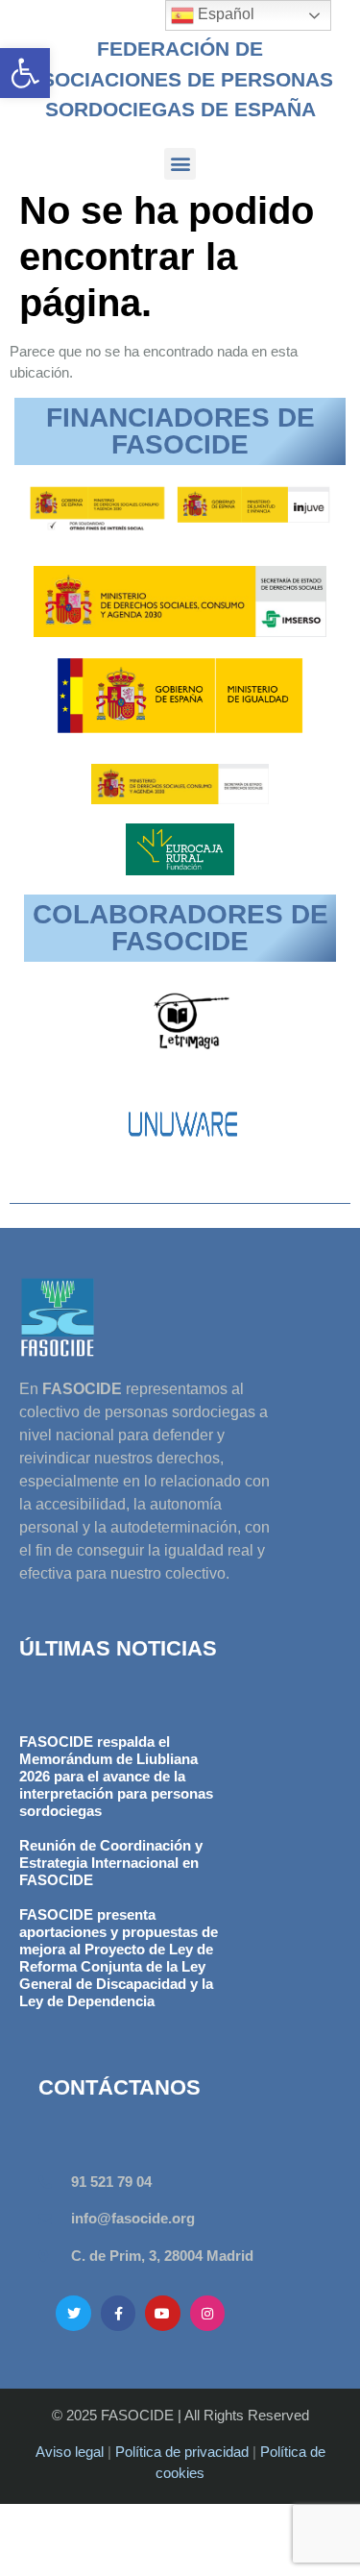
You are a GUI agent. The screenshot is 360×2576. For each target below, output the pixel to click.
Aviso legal (70, 2452)
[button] (25, 73)
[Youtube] (162, 2313)
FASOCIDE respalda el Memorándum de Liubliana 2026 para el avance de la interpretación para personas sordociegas (116, 1776)
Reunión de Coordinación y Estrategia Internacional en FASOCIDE (111, 1863)
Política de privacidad (182, 2452)
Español (224, 14)
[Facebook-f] (118, 2313)
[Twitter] (73, 2313)
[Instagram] (207, 2313)
